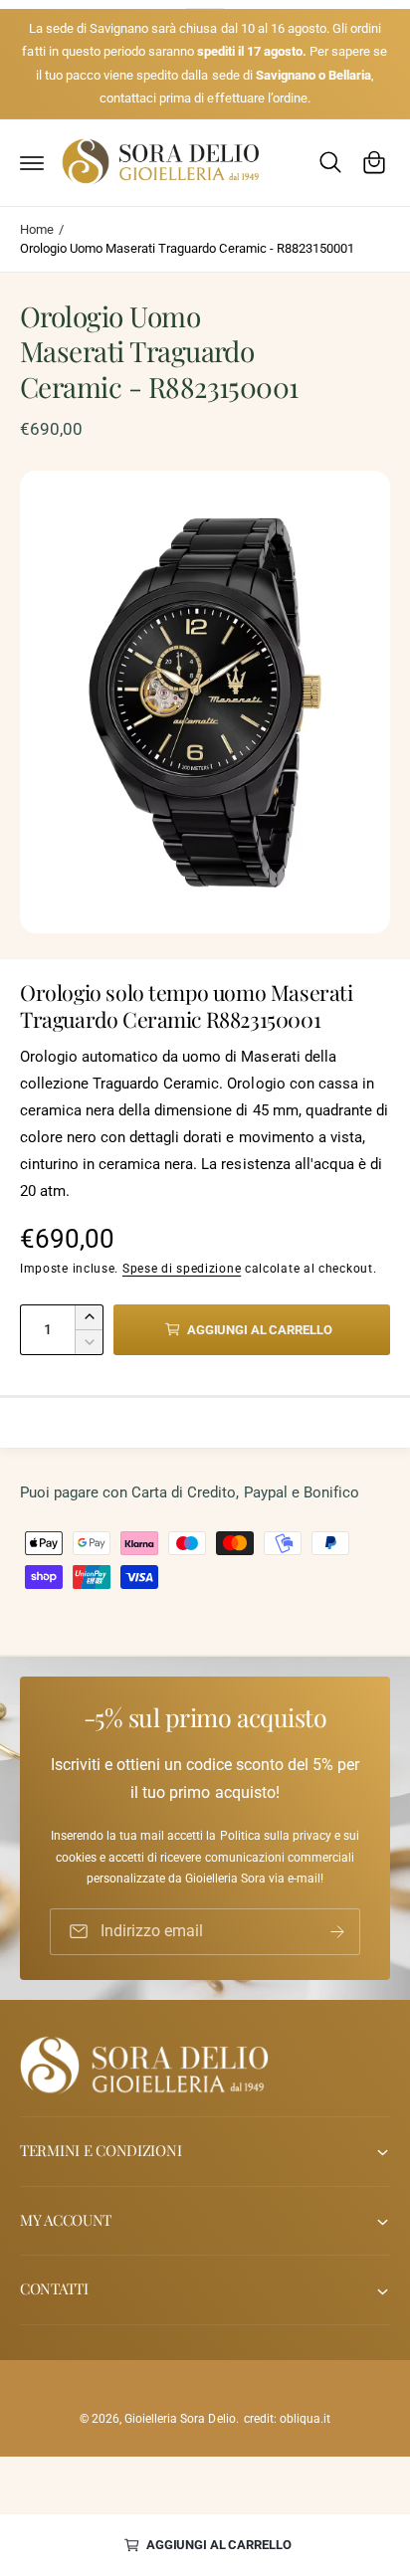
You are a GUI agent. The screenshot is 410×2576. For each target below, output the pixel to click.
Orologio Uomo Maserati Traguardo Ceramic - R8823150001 (187, 248)
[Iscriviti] (337, 1932)
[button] (32, 162)
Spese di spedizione (182, 1269)
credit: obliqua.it (287, 2419)
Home (37, 229)
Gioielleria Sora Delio (180, 2419)
